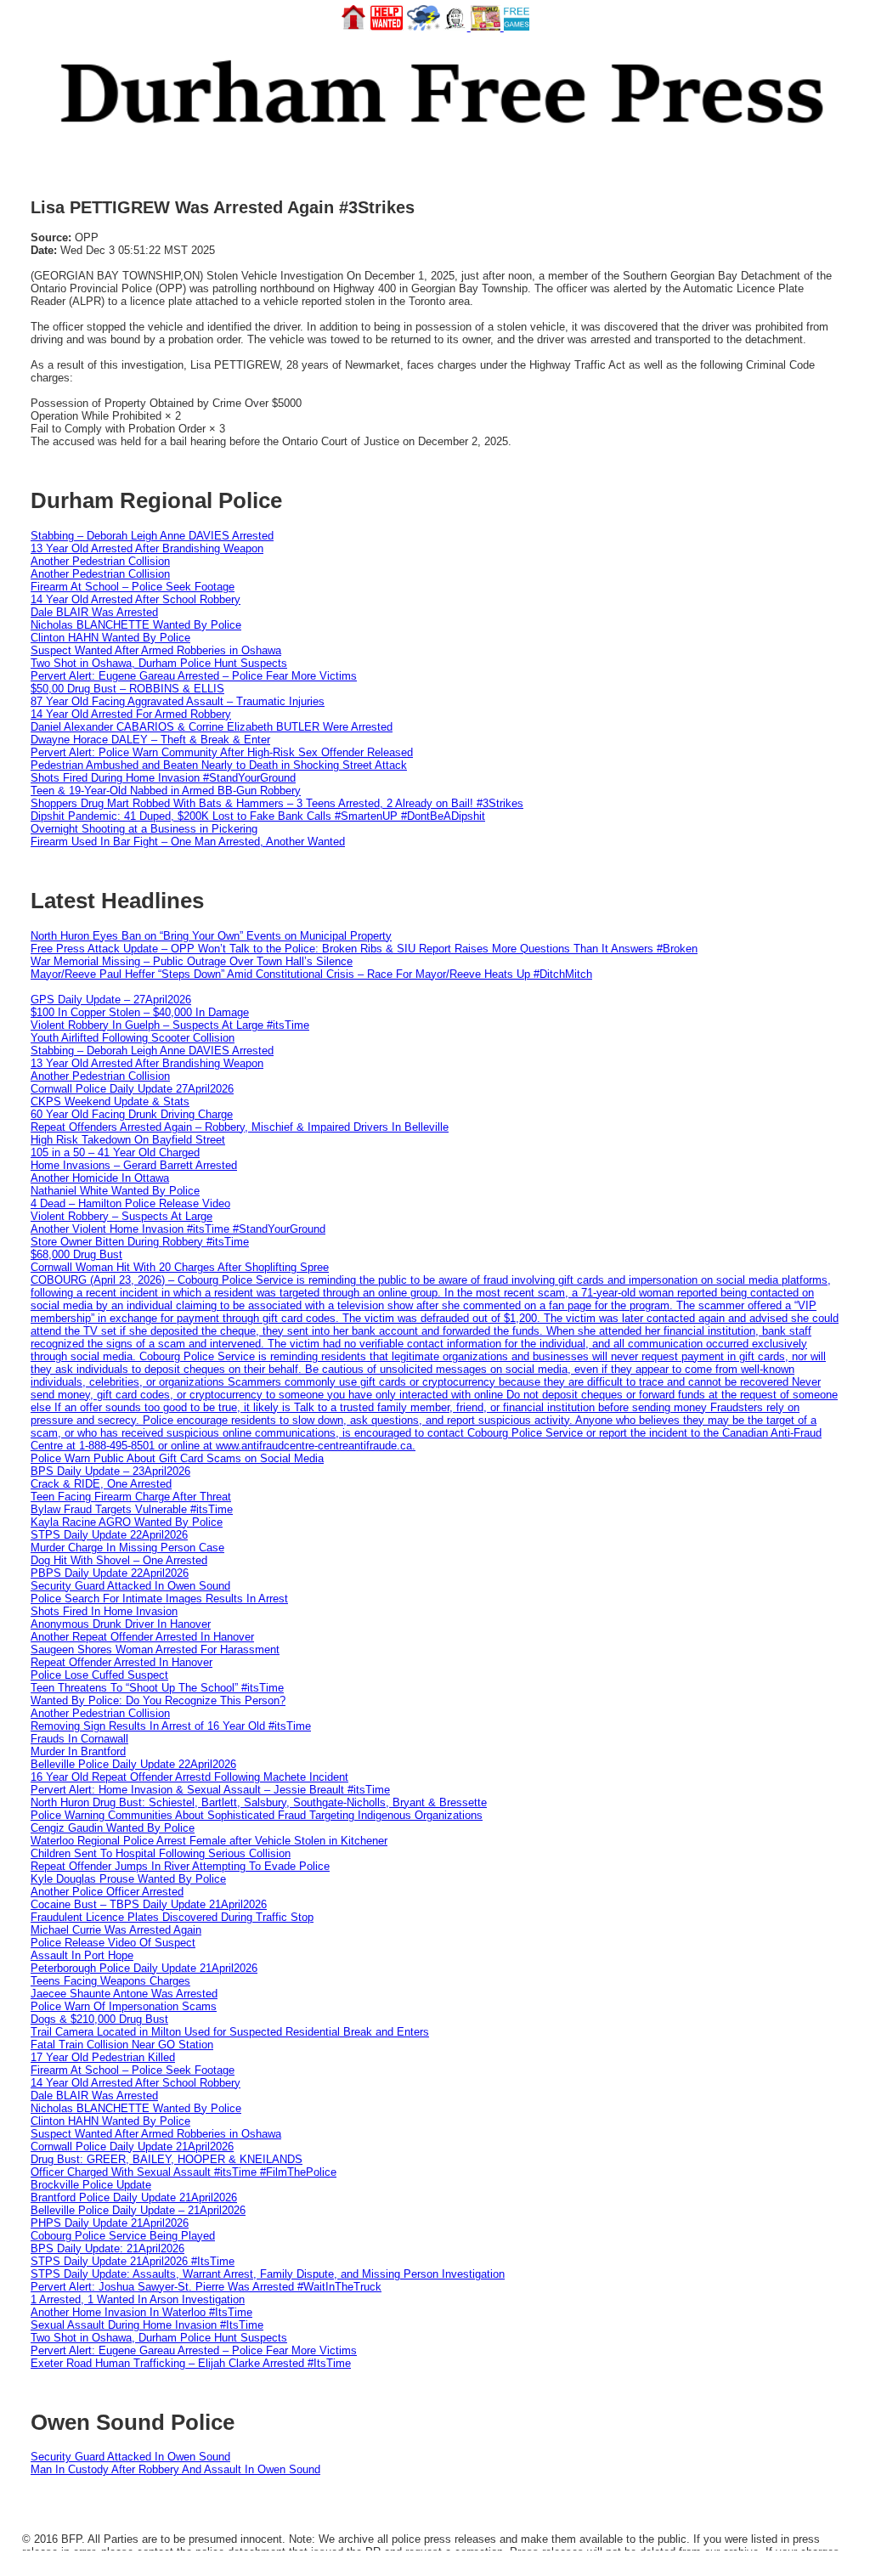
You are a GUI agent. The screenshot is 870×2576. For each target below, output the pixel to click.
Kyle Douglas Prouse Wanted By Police (128, 1879)
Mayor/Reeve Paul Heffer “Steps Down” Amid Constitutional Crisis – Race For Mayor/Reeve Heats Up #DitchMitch (311, 974)
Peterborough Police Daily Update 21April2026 (144, 1968)
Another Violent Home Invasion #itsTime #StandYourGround (178, 1229)
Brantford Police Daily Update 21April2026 (134, 2198)
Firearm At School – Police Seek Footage (133, 587)
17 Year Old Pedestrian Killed (103, 2057)
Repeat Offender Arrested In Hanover (121, 1662)
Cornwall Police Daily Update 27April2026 (132, 1089)
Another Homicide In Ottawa (100, 1178)
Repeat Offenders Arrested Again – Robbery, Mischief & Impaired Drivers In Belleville (240, 1127)
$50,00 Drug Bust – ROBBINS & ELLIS (127, 689)
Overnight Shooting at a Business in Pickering (144, 829)
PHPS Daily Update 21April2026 (110, 2223)
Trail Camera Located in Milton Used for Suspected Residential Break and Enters (230, 2032)
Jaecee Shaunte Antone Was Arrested (124, 1994)
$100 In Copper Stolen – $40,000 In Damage (140, 1012)
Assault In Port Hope (82, 1955)
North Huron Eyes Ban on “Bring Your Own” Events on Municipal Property (211, 936)
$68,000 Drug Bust (76, 1254)
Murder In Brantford (78, 1751)
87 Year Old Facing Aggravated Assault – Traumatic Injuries (178, 701)
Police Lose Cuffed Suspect (99, 1675)
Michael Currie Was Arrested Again (116, 1930)
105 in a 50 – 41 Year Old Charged (115, 1152)
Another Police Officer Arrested (107, 1892)
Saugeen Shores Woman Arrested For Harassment (155, 1650)
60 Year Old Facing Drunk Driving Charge (132, 1114)
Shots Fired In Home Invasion (104, 1611)
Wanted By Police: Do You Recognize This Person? (158, 1700)
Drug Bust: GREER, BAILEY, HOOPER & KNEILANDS (167, 2159)
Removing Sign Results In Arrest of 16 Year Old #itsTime (171, 1726)
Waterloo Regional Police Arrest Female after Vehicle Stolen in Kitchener (209, 1841)
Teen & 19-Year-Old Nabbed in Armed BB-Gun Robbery (166, 791)
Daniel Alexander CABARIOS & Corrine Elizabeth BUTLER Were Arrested (212, 727)
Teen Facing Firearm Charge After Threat (131, 1497)
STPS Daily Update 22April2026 (109, 1535)
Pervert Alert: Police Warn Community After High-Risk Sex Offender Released (222, 752)
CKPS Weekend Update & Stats (110, 1102)
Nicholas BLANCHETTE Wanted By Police (136, 625)
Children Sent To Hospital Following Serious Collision (161, 1853)
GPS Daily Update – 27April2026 (111, 1000)
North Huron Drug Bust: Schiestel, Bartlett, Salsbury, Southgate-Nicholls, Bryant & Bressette (259, 1802)
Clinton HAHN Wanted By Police (110, 638)
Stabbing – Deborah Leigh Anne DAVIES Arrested (152, 536)
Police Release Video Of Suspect (113, 1943)
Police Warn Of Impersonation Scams (124, 2006)
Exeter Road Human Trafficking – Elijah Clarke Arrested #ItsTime (191, 2363)
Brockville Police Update (91, 2185)
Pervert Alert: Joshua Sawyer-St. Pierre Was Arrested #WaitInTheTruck (206, 2287)
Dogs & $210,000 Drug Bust (99, 2019)
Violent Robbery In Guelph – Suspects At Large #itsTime (170, 1025)
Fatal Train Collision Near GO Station (122, 2045)
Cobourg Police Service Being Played (123, 2236)
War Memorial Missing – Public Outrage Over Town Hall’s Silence (192, 961)
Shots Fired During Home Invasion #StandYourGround (163, 778)
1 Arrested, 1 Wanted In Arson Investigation (138, 2299)
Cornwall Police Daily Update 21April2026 (132, 2147)
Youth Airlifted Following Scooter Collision (133, 1038)
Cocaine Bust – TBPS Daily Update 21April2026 (149, 1904)
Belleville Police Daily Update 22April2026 (133, 1764)
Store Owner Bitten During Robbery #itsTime (140, 1242)
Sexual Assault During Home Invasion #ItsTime (147, 2325)
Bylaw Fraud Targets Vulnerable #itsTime (132, 1509)
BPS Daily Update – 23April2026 (110, 1471)
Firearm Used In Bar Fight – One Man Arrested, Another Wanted (188, 842)
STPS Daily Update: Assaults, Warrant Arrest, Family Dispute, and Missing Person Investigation (268, 2274)
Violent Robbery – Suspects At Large (121, 1216)
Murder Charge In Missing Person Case (127, 1548)
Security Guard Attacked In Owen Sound (130, 1586)
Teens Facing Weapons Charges (110, 1981)
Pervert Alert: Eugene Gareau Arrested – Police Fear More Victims (194, 676)
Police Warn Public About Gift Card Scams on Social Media (177, 1458)
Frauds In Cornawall (79, 1739)
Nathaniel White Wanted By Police (115, 1191)
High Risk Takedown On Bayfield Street (128, 1140)
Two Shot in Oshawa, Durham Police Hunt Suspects (159, 663)
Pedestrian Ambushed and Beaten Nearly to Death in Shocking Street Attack (219, 765)
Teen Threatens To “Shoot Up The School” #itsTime (157, 1688)
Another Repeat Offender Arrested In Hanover (142, 1637)
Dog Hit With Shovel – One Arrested (119, 1560)
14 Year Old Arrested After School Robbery (136, 599)
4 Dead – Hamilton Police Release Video (130, 1203)
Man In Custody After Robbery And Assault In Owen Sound (175, 2469)
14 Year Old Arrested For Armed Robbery (131, 714)
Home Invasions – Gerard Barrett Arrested (134, 1165)
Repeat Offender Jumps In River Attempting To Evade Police (180, 1866)
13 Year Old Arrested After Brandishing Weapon (147, 548)
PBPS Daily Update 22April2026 (110, 1573)
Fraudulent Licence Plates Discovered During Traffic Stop (172, 1917)
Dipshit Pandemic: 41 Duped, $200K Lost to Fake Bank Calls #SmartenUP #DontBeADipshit (258, 816)
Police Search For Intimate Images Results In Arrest (159, 1599)
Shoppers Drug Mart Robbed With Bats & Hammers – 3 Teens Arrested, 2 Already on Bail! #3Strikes (277, 803)
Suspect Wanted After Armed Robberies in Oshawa (156, 650)
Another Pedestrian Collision (100, 561)
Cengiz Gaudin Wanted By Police (113, 1828)
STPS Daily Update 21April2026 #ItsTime (133, 2261)
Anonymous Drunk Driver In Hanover (121, 1624)
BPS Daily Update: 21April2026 (107, 2248)
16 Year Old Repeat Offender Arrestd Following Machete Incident (189, 1777)
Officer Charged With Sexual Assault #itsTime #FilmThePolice (184, 2172)
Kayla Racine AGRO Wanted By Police (127, 1522)
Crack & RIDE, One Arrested (101, 1484)
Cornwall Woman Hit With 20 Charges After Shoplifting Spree (180, 1267)
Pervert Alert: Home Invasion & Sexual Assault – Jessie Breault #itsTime (210, 1790)
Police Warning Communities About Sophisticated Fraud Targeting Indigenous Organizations (257, 1815)
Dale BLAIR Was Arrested (94, 612)
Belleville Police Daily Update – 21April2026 (138, 2210)
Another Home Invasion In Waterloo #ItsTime (141, 2312)
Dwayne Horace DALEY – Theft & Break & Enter (150, 740)
